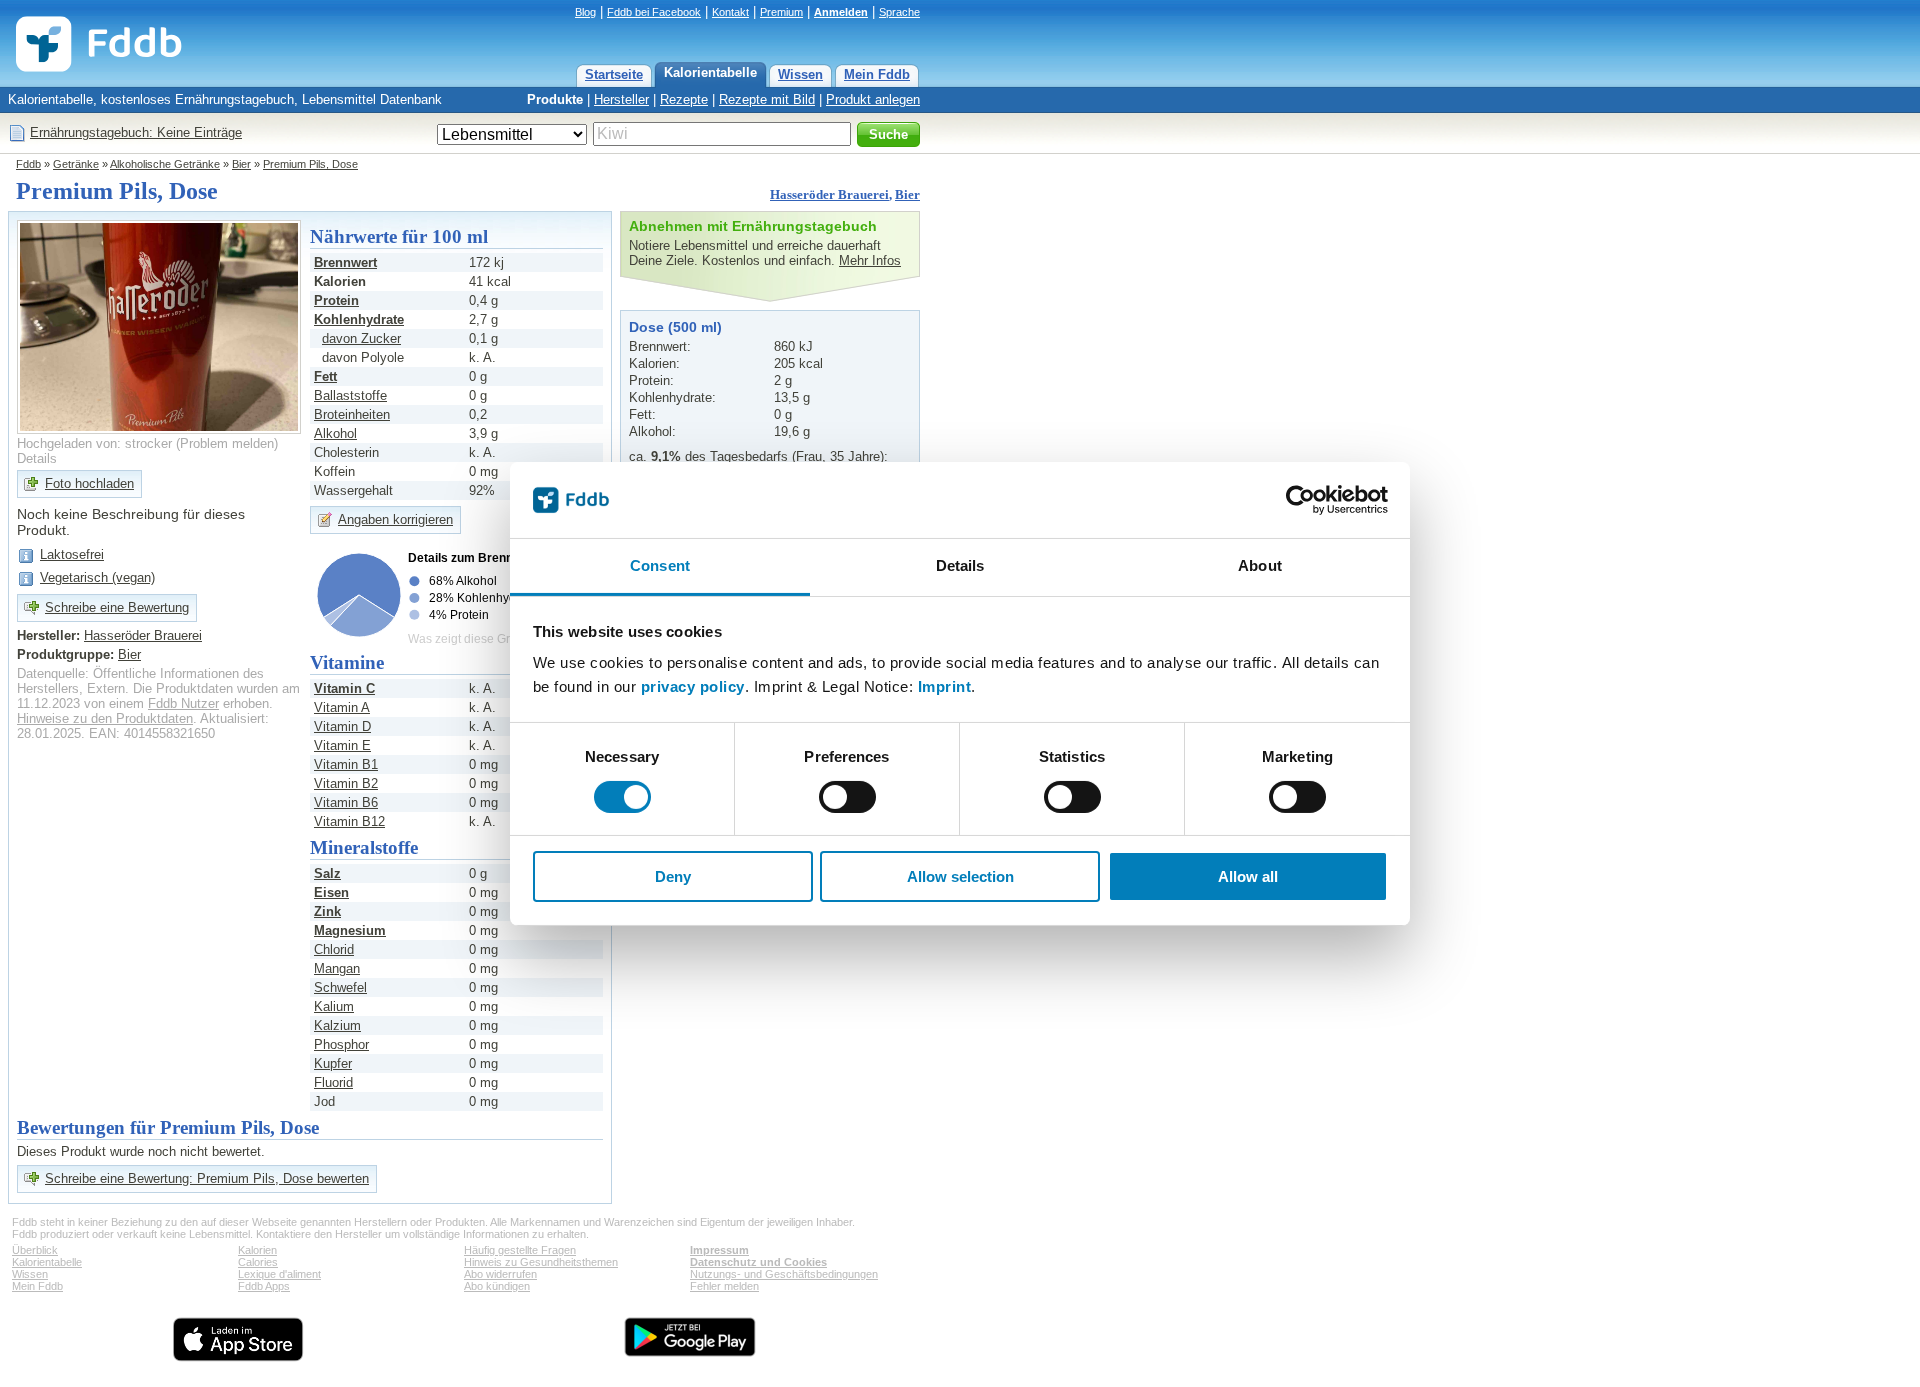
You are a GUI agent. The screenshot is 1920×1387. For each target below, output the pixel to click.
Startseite (614, 74)
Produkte (555, 99)
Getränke (76, 164)
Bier (241, 164)
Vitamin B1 (346, 764)
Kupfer (333, 1063)
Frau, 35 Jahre (838, 456)
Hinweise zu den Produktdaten (105, 718)
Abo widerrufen (500, 1274)
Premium (781, 12)
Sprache (899, 12)
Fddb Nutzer (183, 703)
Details (37, 458)
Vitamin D (342, 726)
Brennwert (345, 262)
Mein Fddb (877, 74)
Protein (336, 300)
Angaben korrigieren (395, 519)
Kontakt (730, 12)
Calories (258, 1262)
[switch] (847, 797)
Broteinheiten (352, 414)
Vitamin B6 (346, 802)
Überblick (35, 1250)
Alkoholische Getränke (165, 164)
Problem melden (227, 443)
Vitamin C (344, 688)
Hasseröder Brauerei (829, 194)
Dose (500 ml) (675, 327)
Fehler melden (724, 1286)
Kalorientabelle (710, 72)
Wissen (800, 74)
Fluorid (333, 1082)
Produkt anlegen (873, 99)
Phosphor (341, 1044)
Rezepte (684, 99)
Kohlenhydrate (359, 319)
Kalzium (337, 1025)
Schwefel (340, 987)
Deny (673, 876)
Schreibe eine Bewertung (117, 607)
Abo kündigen (497, 1286)
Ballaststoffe (350, 395)
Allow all (1248, 876)
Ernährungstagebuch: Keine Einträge (136, 132)
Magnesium (350, 930)
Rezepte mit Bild (767, 99)
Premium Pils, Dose (310, 164)
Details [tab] (960, 565)
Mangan (337, 968)
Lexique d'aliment (279, 1274)
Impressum (719, 1250)
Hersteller (621, 99)
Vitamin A (342, 707)
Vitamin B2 (346, 783)
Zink (327, 911)
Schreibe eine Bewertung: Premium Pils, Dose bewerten (207, 1178)
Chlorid (334, 949)
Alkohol (335, 433)
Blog (585, 12)
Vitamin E (342, 745)
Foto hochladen (89, 483)
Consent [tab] (660, 565)
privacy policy (693, 686)
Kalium (334, 1006)
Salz (327, 873)
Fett (325, 376)
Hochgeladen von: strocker (94, 443)
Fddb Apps (264, 1286)
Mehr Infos (870, 260)
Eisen (331, 892)
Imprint (945, 686)
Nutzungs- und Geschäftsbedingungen (784, 1274)
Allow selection (960, 876)
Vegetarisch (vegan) (97, 577)
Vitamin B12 (349, 821)
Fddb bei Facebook (654, 12)
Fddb (28, 164)
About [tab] (1260, 565)
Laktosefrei (72, 554)
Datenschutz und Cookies (758, 1262)
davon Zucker (361, 338)
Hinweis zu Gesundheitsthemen (541, 1262)
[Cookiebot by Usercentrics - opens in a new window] (1300, 500)
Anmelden (841, 12)
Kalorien (257, 1250)
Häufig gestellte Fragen (520, 1250)
